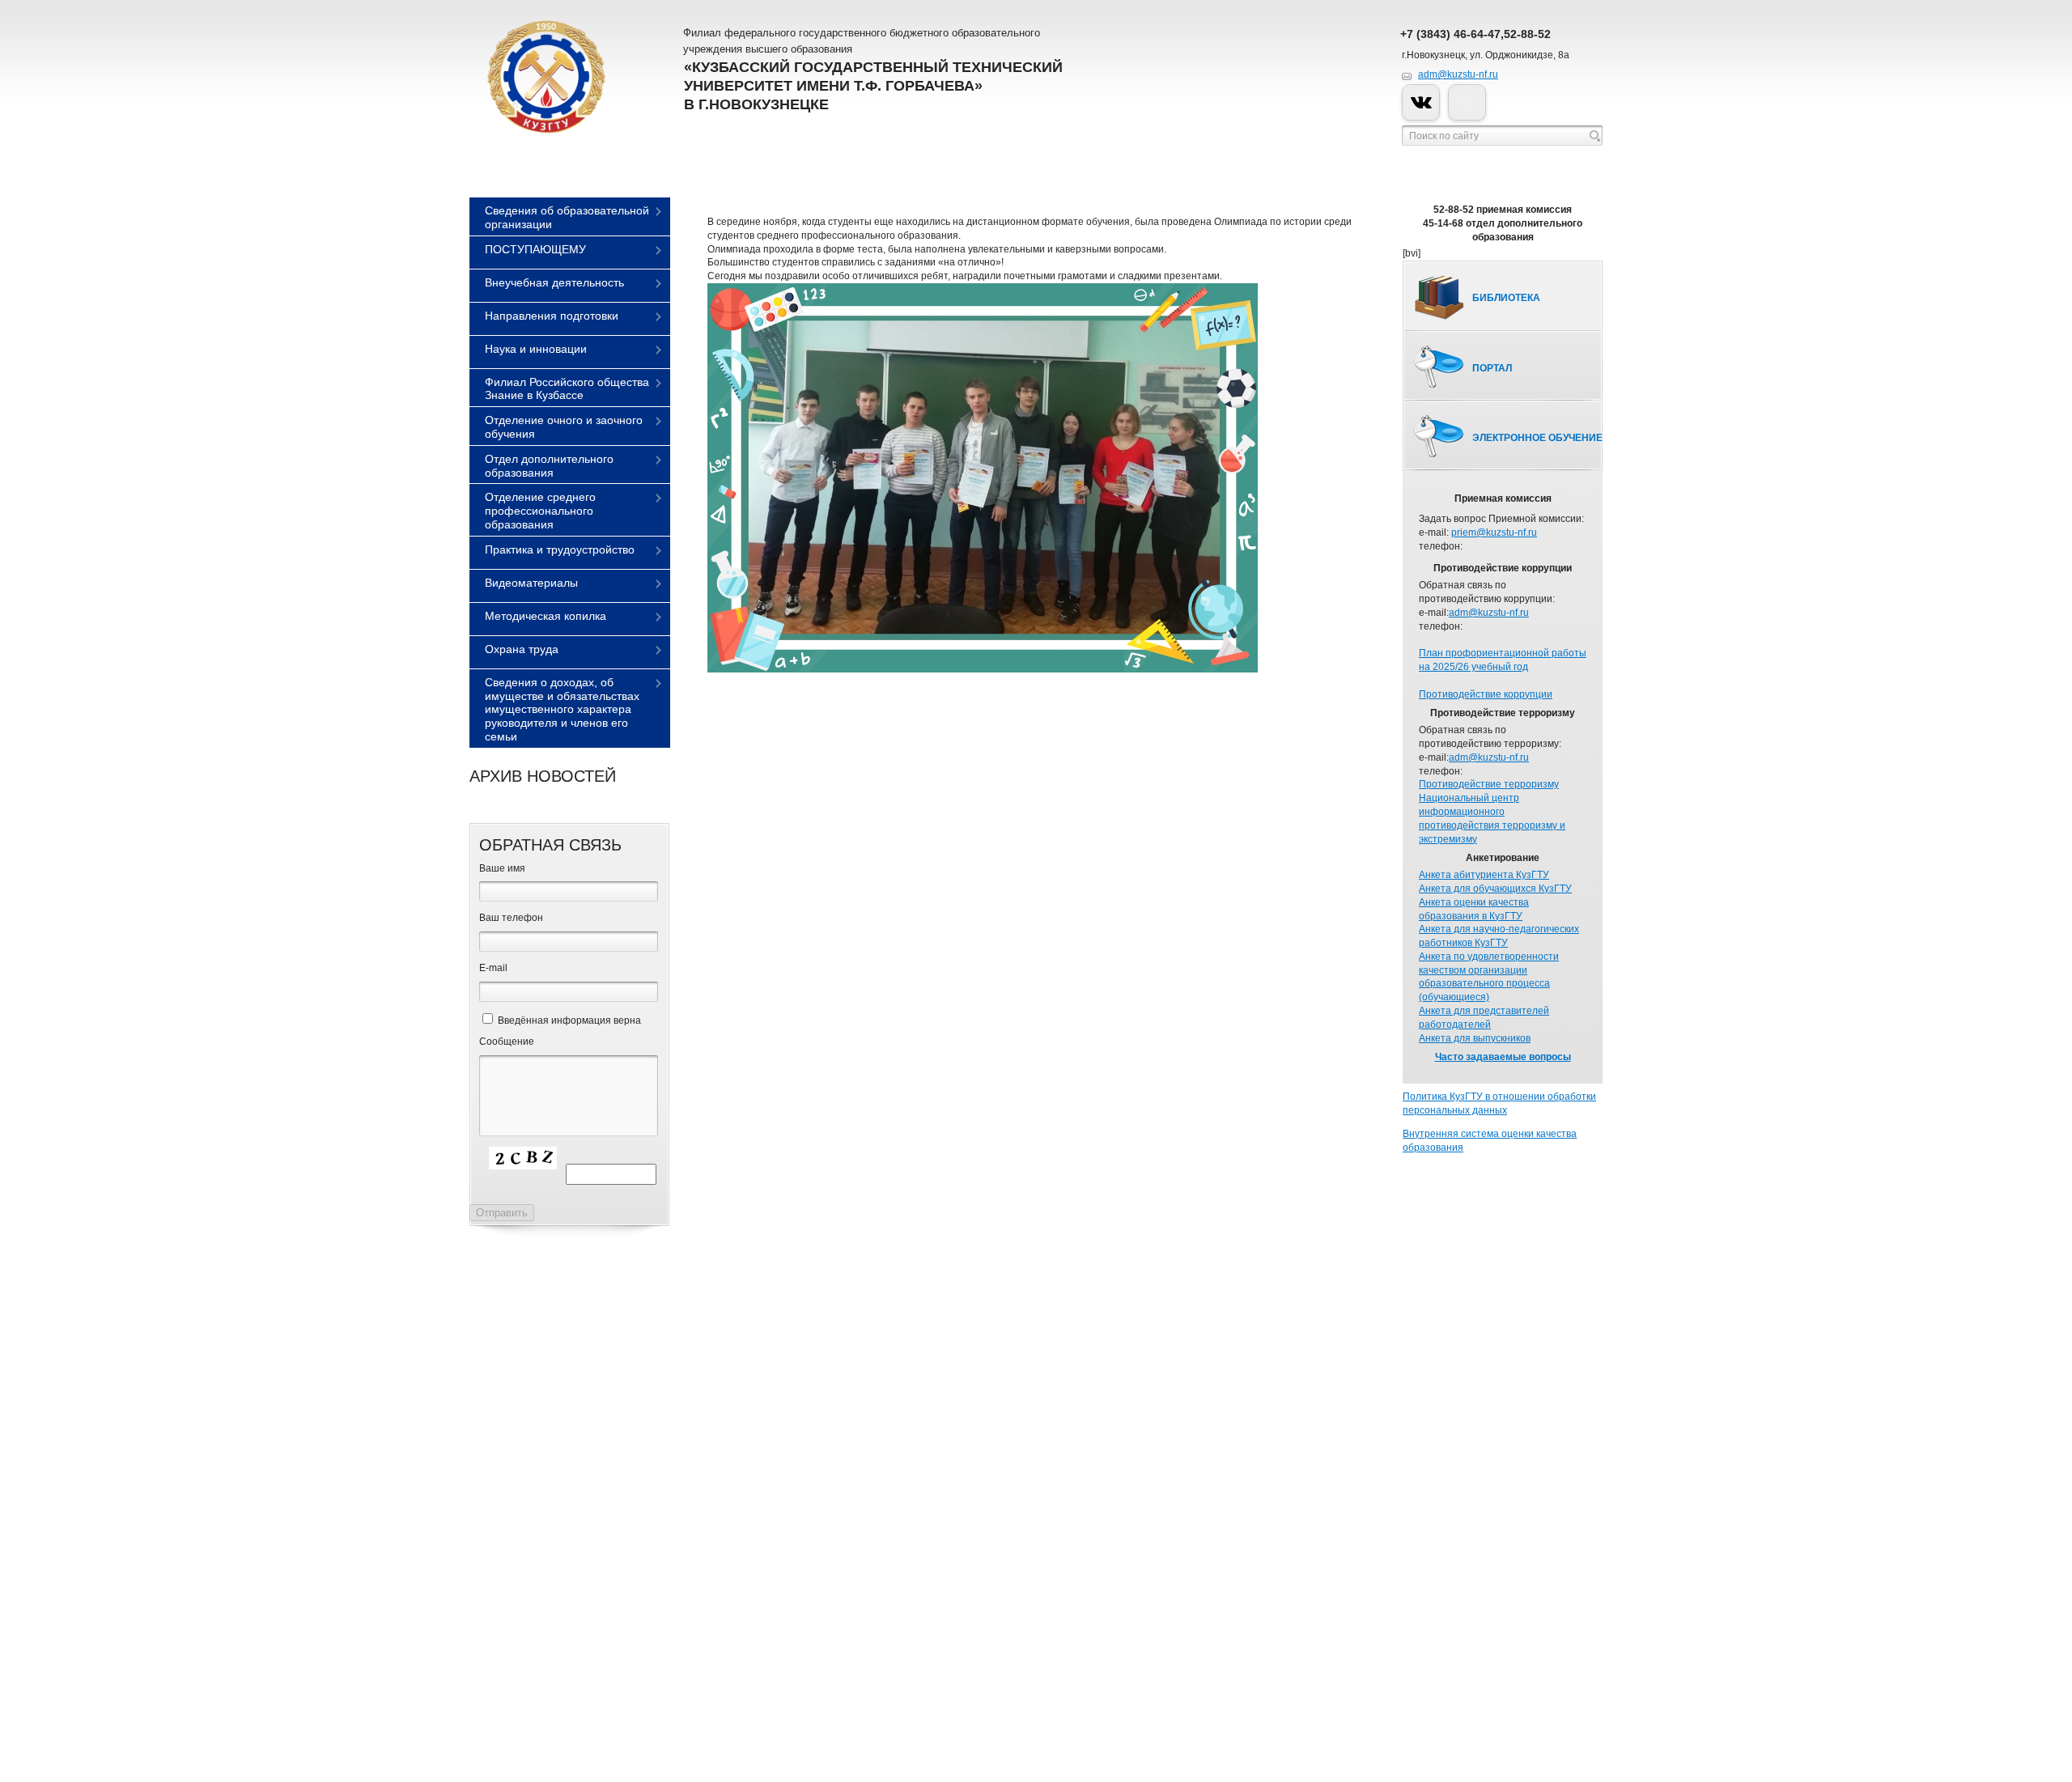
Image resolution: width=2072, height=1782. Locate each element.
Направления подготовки (552, 316)
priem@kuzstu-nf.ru (1494, 532)
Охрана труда (522, 649)
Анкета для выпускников (1475, 1038)
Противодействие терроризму (1489, 784)
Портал (1492, 368)
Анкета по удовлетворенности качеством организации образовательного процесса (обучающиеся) (1489, 977)
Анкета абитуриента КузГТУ (1484, 875)
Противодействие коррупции (1486, 694)
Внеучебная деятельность (554, 282)
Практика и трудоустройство (560, 549)
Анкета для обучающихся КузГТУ (1495, 889)
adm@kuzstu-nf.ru (1458, 74)
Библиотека (1506, 298)
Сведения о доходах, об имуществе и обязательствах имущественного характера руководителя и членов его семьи (562, 709)
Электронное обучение (1537, 438)
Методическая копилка (546, 616)
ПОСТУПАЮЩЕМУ (535, 249)
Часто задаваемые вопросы (1503, 1057)
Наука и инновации (536, 349)
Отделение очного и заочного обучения (564, 427)
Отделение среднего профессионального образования (540, 511)
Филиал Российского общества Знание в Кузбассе (567, 389)
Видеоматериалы (531, 583)
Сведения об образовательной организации (567, 217)
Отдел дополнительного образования (549, 466)
